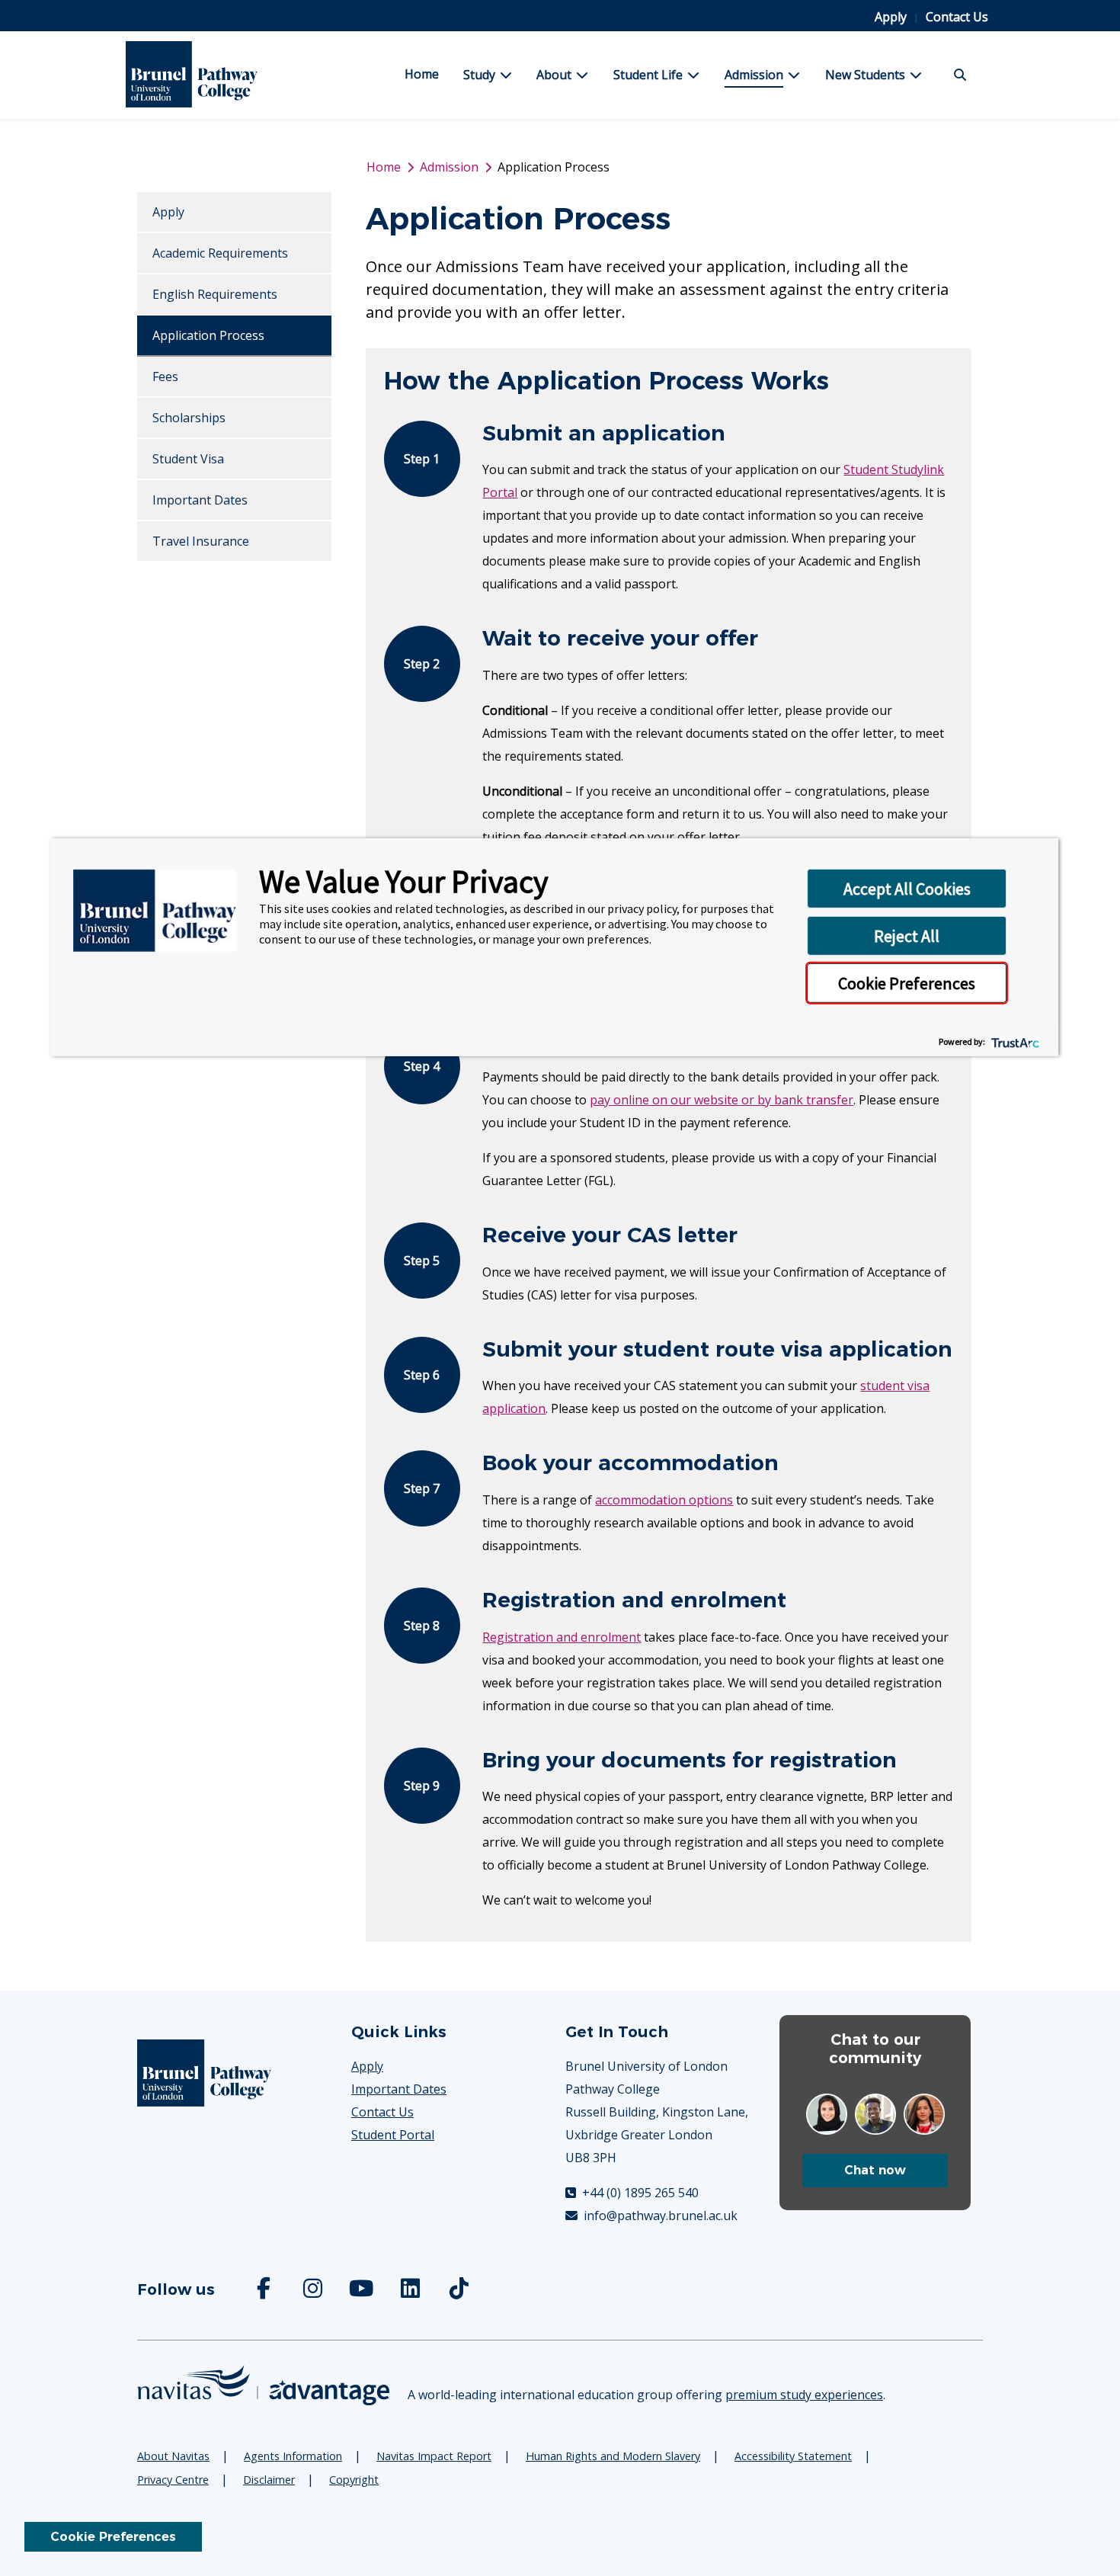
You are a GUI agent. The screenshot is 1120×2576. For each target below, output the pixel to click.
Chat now (875, 2170)
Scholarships (189, 418)
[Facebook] (265, 2292)
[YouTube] (363, 2292)
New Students (865, 75)
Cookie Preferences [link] (113, 2537)
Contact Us (957, 17)
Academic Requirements (220, 253)
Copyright (354, 2480)
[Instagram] (314, 2292)
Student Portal (393, 2135)
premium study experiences (804, 2395)
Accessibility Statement (793, 2456)
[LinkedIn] (411, 2292)
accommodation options (664, 1500)
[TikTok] (460, 2292)
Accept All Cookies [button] (907, 889)
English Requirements (215, 294)
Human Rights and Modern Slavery (613, 2456)
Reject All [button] (907, 936)
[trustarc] (1014, 1041)
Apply (892, 17)
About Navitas (173, 2456)
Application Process (208, 335)
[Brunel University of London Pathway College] (220, 75)
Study (479, 75)
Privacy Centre (173, 2480)
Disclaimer (269, 2480)
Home (422, 74)
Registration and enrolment (562, 1637)
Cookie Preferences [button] (907, 983)
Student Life (648, 75)
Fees (165, 376)
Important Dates (200, 500)
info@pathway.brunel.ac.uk (659, 2216)
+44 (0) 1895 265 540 (639, 2193)
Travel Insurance (201, 541)
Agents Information (293, 2456)
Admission (754, 75)
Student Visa (188, 459)
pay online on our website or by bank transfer (722, 1100)
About (554, 75)
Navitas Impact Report (434, 2456)
